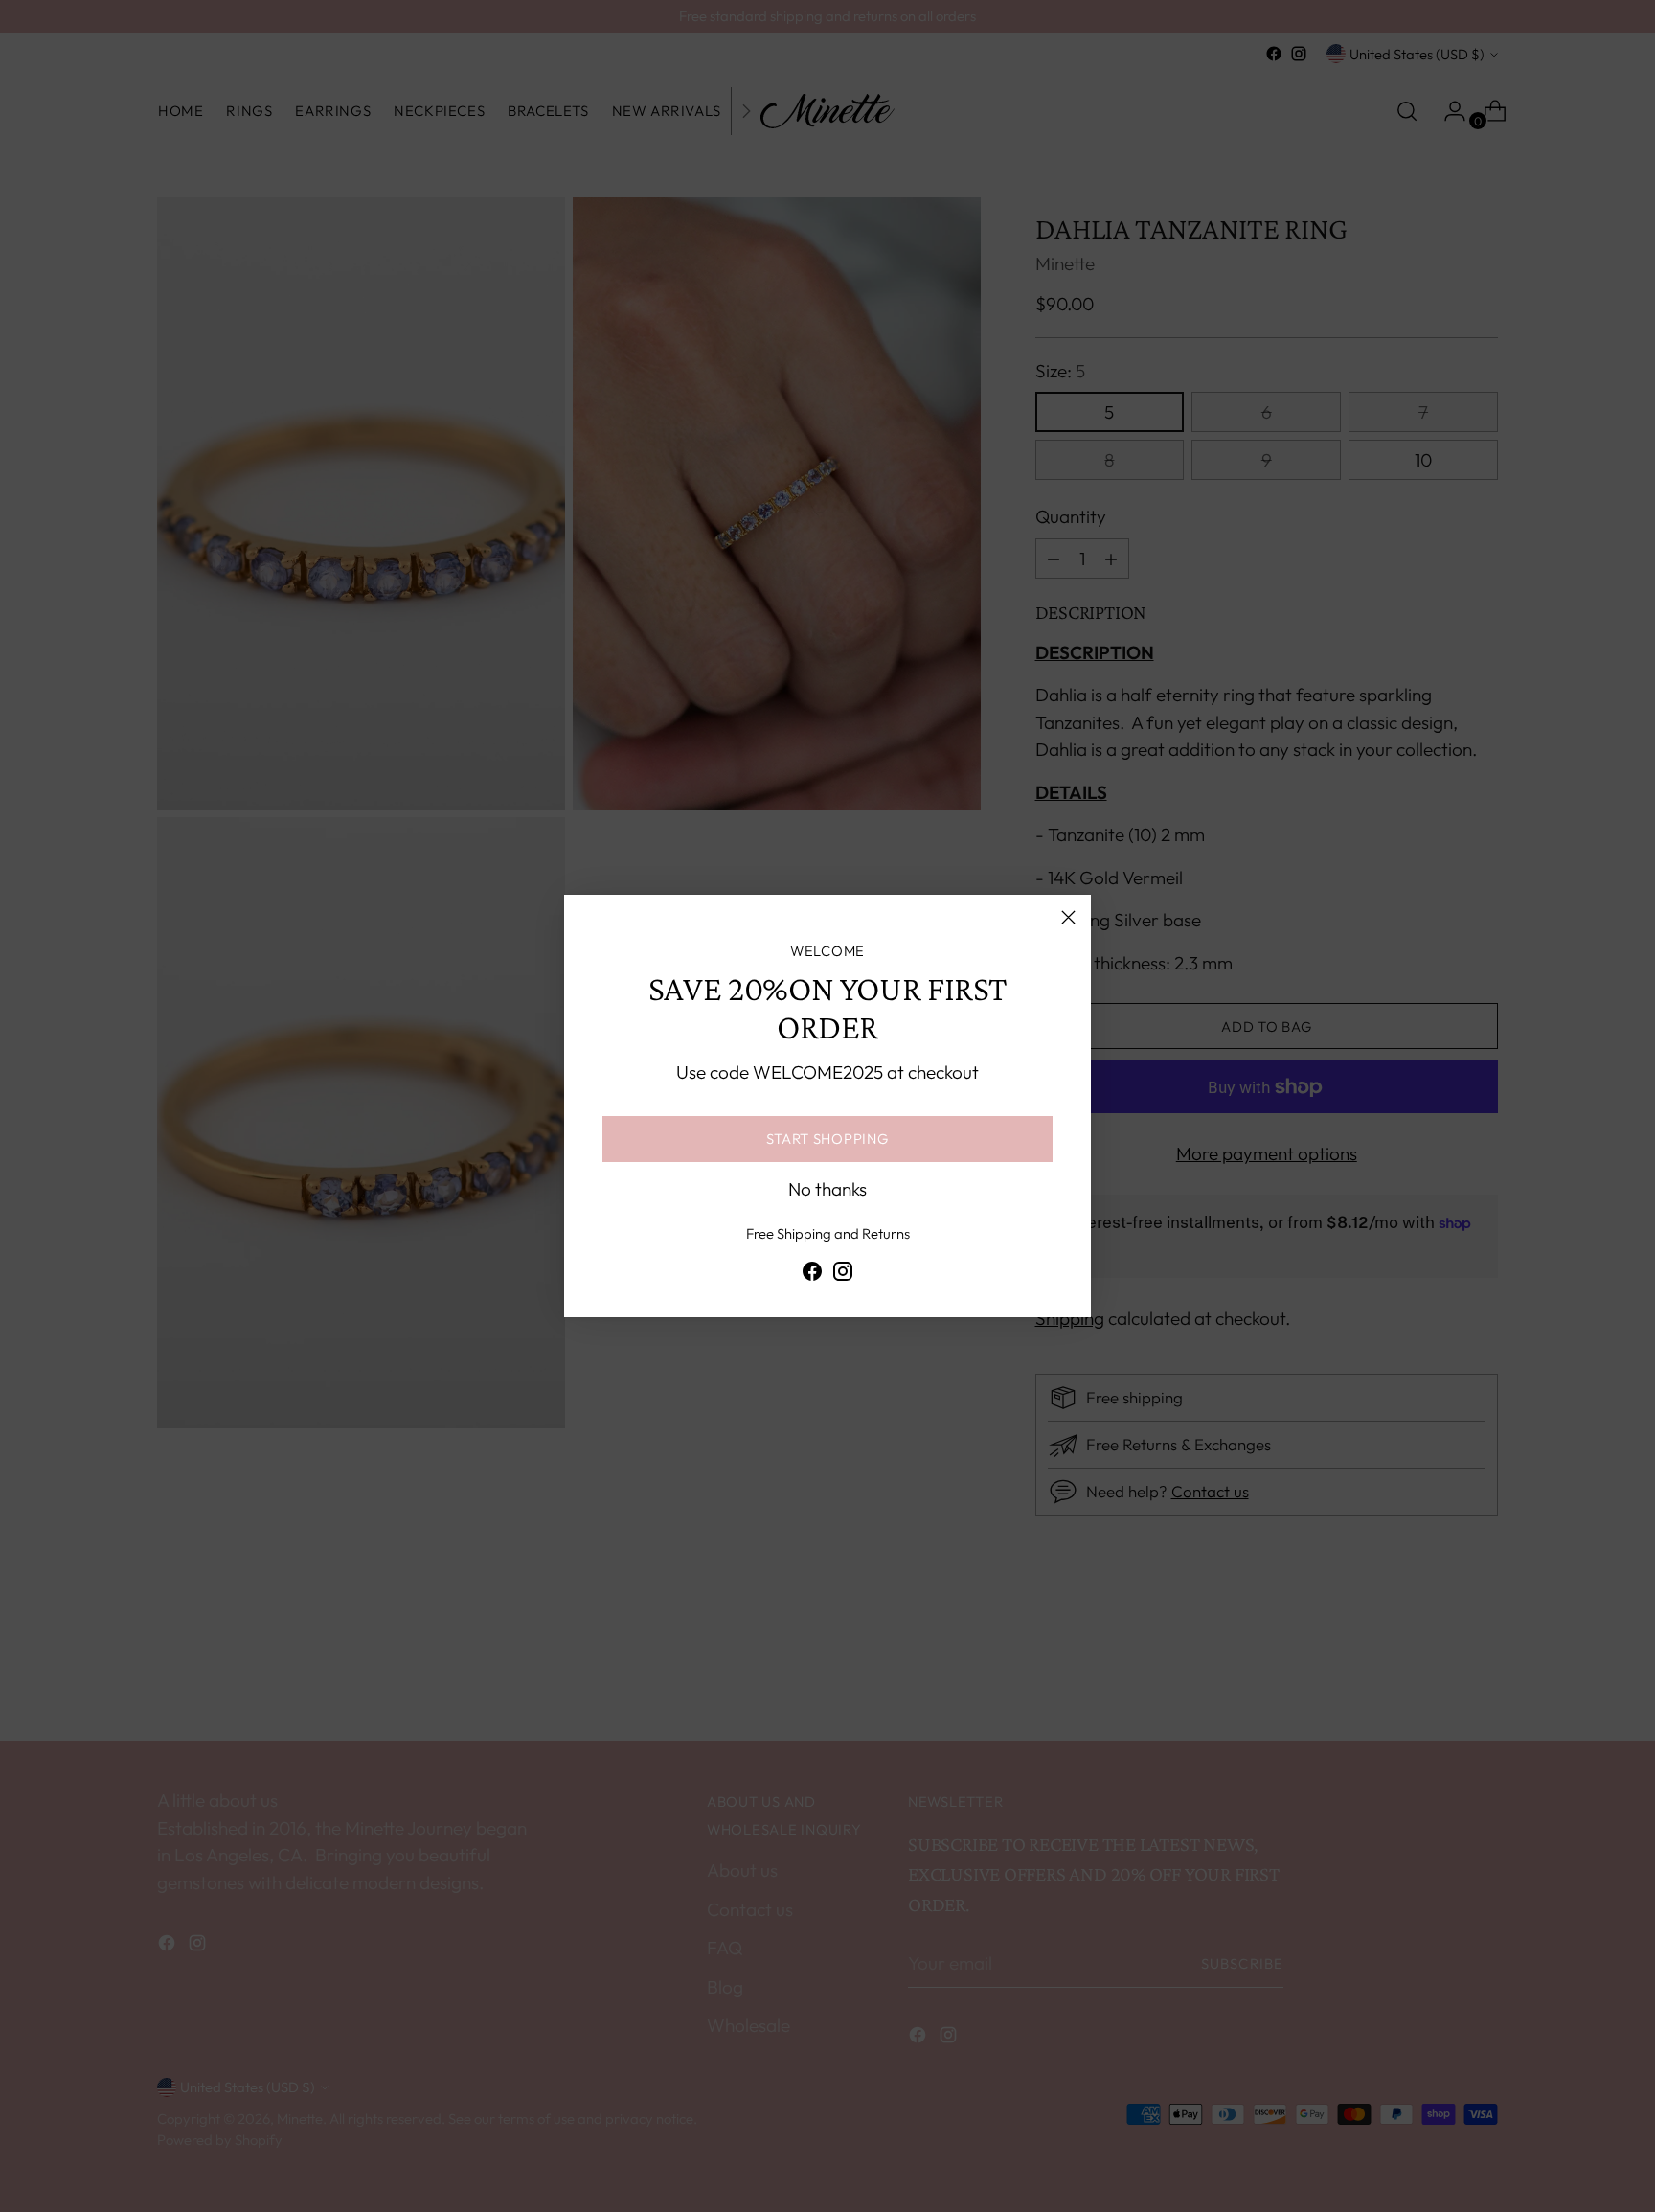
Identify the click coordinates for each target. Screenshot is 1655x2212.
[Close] (1068, 917)
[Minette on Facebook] (812, 1275)
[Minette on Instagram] (843, 1275)
